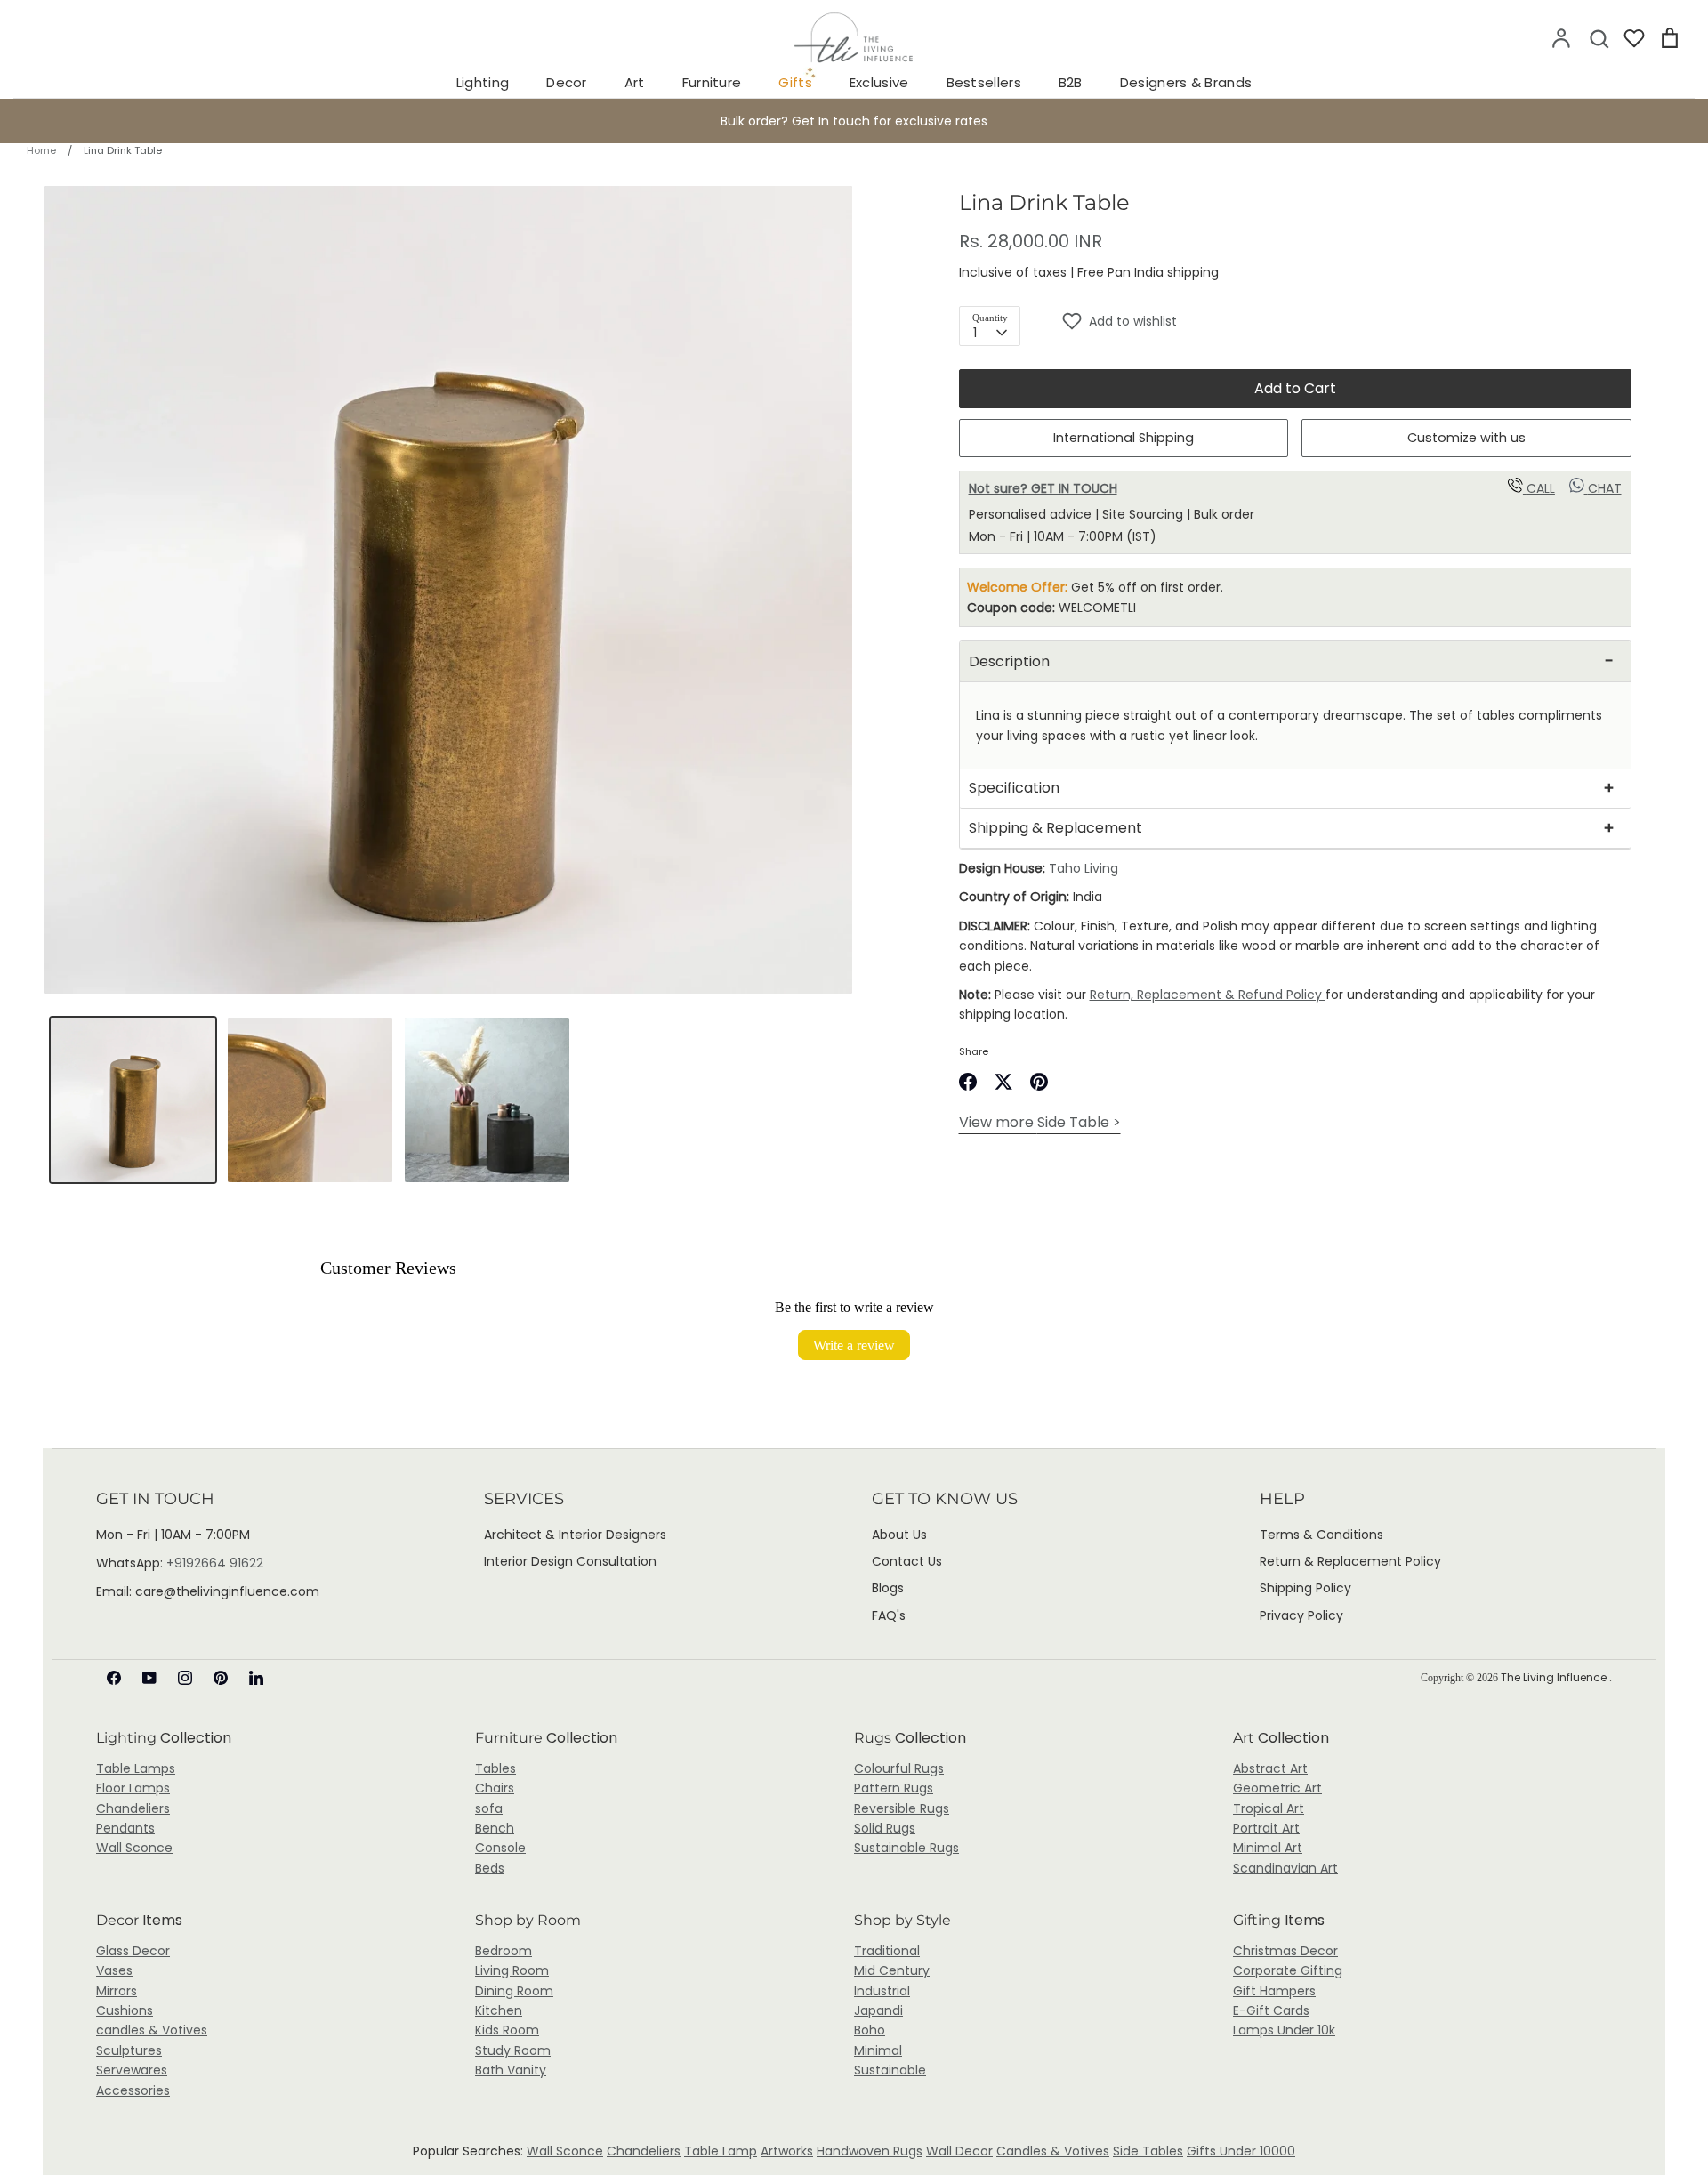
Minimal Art (1268, 1848)
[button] (1346, 321)
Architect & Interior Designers (575, 1535)
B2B (1071, 82)
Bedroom (504, 1951)
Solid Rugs (885, 1828)
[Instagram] (185, 1678)
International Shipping (1124, 438)
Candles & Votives (1053, 2151)
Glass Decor (133, 1951)
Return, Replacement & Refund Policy (1208, 995)
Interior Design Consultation (570, 1561)
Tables (495, 1768)
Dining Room (514, 1991)
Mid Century (892, 1970)
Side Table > (1040, 1122)
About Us (899, 1535)
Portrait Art (1266, 1828)
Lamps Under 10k (1284, 2030)
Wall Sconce (134, 1848)
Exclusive (879, 82)
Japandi (878, 2010)
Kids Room (507, 2030)
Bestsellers (984, 82)
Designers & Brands (1186, 82)
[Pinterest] (221, 1678)
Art (635, 82)
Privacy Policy (1301, 1615)
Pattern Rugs (894, 1788)
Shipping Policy (1305, 1588)
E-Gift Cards (1271, 2010)
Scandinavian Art (1285, 1868)
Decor (567, 82)
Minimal (878, 2050)
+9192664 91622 (215, 1563)
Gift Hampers (1274, 1991)
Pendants (125, 1828)
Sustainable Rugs (906, 1848)
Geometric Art (1277, 1788)
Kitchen (499, 2010)
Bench (495, 1828)
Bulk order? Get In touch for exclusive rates (854, 121)
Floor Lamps (133, 1788)
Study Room (513, 2050)
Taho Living (1084, 868)
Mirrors (117, 1991)
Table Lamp (721, 2151)
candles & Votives (152, 2030)
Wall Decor (959, 2151)
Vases (114, 1970)
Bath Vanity (511, 2070)
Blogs (888, 1588)
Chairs (495, 1788)
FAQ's (889, 1615)
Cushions (125, 2010)
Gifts (795, 82)
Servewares (132, 2070)
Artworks (787, 2151)
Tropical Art (1269, 1808)
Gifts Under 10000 (1241, 2151)
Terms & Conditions (1321, 1535)
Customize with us (1466, 438)
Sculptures (129, 2050)
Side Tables (1148, 2151)
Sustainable (890, 2070)
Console (500, 1848)
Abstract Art (1270, 1768)
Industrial (882, 1991)
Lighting (483, 82)
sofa (489, 1808)
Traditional (887, 1951)
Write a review (854, 1345)
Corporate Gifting (1288, 1970)
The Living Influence (1555, 1677)
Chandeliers (133, 1808)
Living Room (512, 1970)
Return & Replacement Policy (1350, 1561)
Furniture (712, 82)
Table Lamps (136, 1768)
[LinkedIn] (256, 1678)
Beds (490, 1868)
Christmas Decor (1285, 1951)
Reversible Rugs (902, 1808)
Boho (870, 2030)
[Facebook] (114, 1678)
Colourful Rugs (899, 1768)
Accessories (133, 2090)
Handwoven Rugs (870, 2151)
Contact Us (907, 1561)
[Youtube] (149, 1678)
